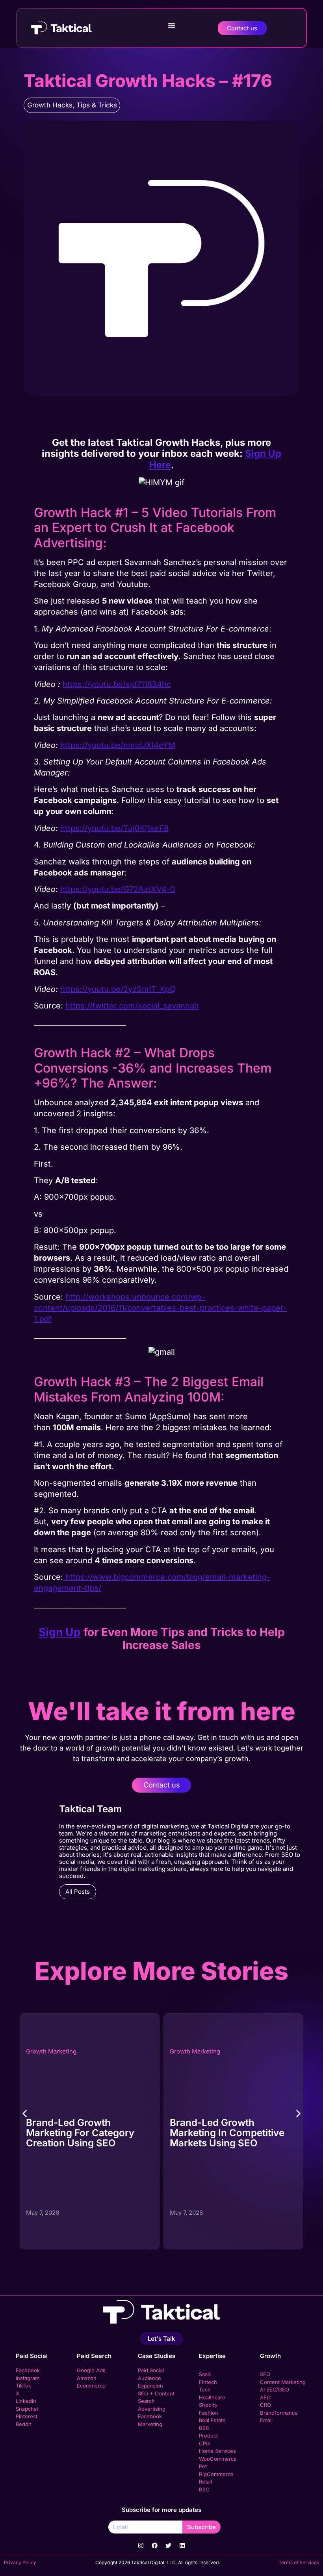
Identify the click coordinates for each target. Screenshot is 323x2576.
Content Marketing (283, 2382)
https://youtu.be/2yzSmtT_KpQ (118, 989)
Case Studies (157, 2356)
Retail (205, 2482)
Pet (203, 2466)
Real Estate (212, 2420)
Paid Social (32, 2356)
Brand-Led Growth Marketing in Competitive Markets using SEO (136, 2133)
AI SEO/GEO (275, 2389)
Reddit (23, 2424)
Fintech (208, 2382)
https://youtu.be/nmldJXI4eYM (118, 745)
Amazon (87, 2378)
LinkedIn (26, 2401)
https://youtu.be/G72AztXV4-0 (118, 889)
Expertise (212, 2356)
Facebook (28, 2370)
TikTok (23, 2386)
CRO (265, 2405)
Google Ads (91, 2370)
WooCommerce (218, 2459)
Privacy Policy (20, 2562)
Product (208, 2436)
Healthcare (212, 2397)
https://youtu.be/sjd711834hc (117, 684)
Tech (205, 2389)
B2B (204, 2428)
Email (266, 2420)
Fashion (209, 2413)
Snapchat (27, 2409)
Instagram (28, 2378)
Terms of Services (299, 2562)
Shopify (208, 2405)
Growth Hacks (50, 105)
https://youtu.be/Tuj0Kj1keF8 (114, 828)
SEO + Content (156, 2393)
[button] (172, 26)
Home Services (217, 2451)
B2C (204, 2489)
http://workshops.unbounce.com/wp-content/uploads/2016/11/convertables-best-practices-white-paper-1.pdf (160, 1308)
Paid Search (94, 2356)
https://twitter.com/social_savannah (132, 1006)
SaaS (205, 2374)
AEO (265, 2397)
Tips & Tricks (97, 105)
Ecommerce (91, 2386)
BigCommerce (216, 2474)
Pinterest (27, 2416)
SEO (265, 2374)
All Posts (78, 1892)
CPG (204, 2443)
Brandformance (279, 2413)
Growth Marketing (104, 2051)
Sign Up (60, 1632)
